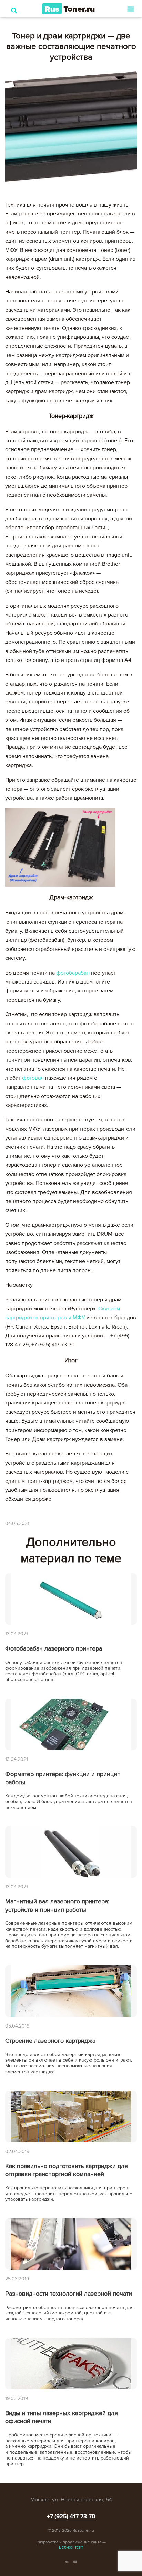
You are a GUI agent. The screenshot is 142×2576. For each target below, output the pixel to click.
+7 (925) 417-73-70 (71, 2516)
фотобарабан (73, 973)
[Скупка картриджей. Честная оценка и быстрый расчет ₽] (68, 9)
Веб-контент (71, 2547)
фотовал (33, 1078)
